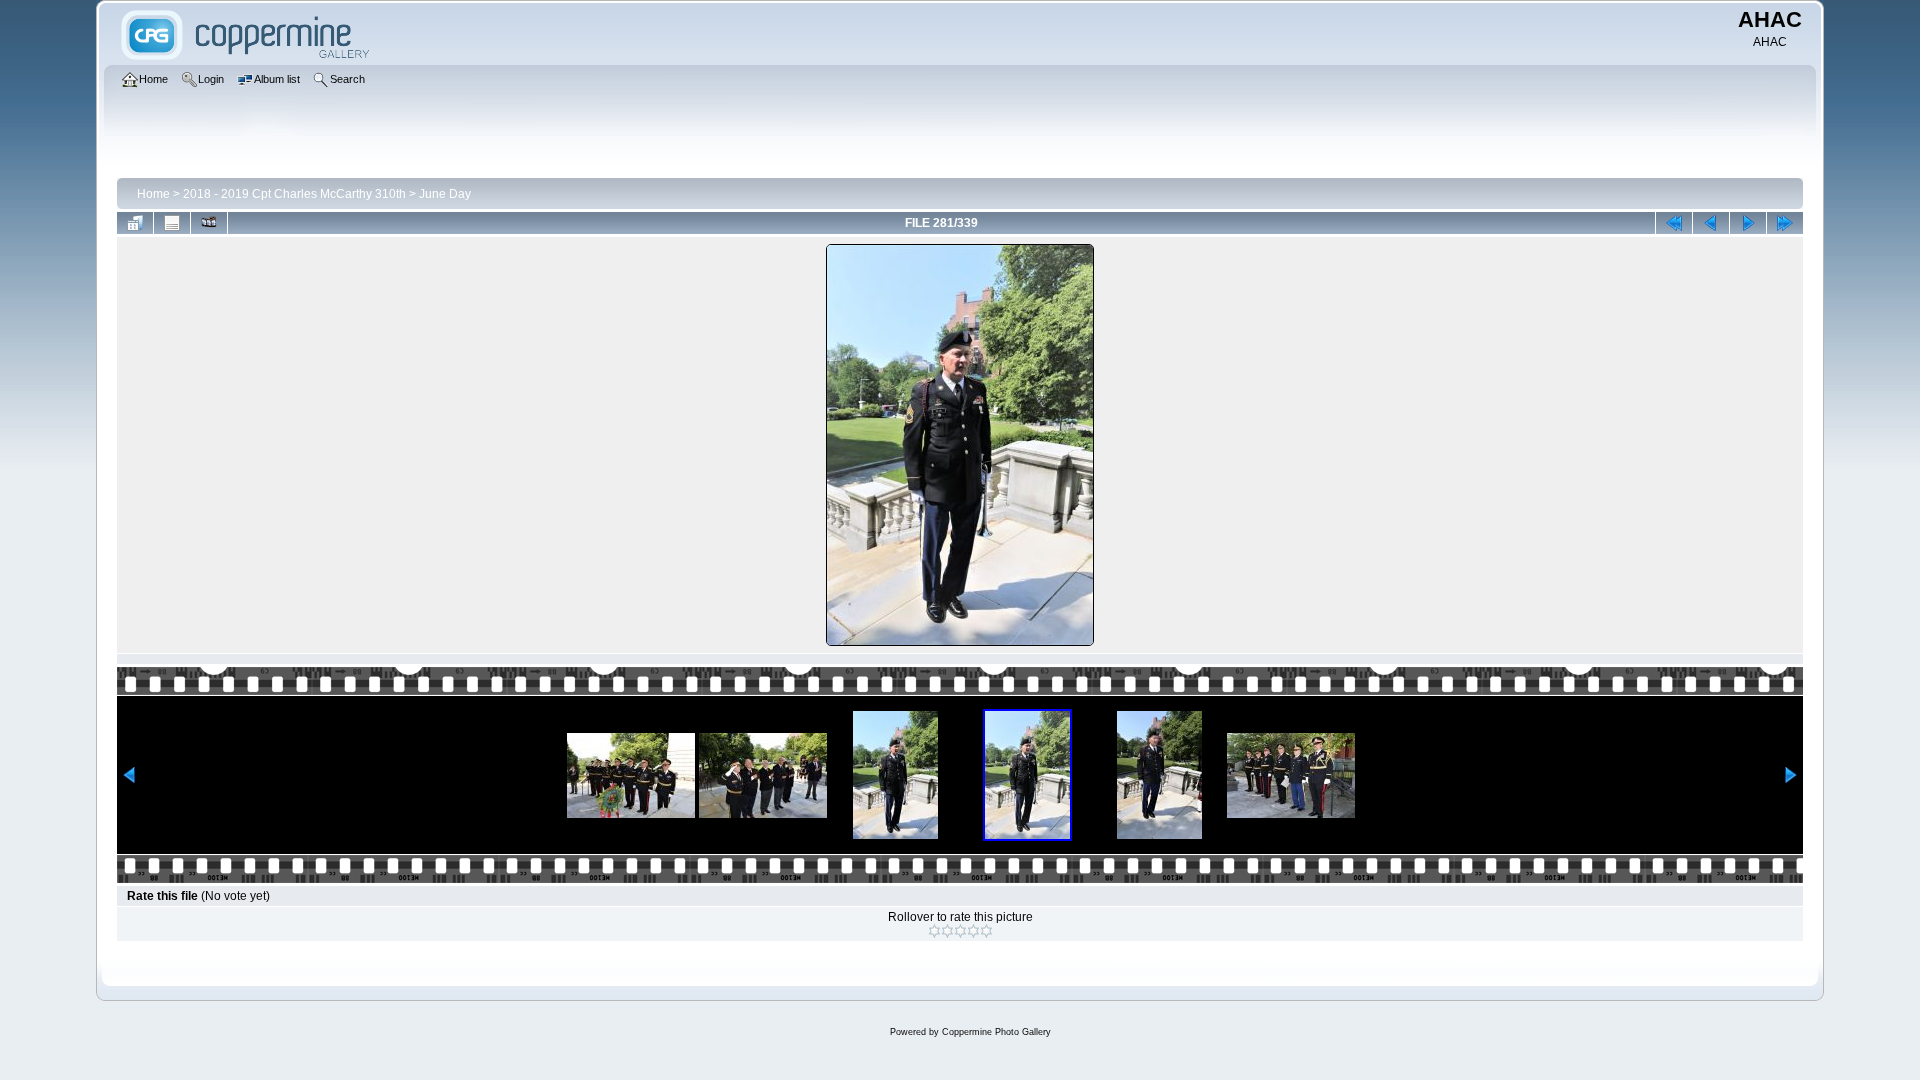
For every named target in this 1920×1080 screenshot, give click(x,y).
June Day (445, 194)
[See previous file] (1711, 223)
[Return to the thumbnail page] (135, 223)
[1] (934, 931)
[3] (960, 931)
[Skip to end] (1785, 223)
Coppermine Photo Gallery (996, 1032)
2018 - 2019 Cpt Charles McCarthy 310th (294, 194)
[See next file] (1748, 223)
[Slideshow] (209, 223)
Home (153, 194)
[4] (973, 931)
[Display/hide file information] (172, 223)
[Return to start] (1674, 223)
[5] (986, 931)
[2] (947, 931)
